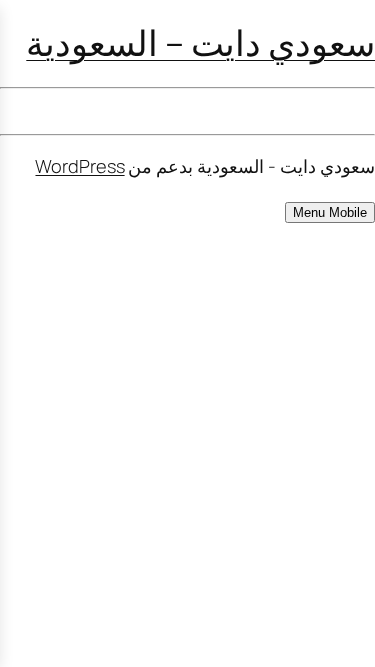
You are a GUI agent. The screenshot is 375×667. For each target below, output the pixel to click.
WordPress (79, 166)
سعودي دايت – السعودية (200, 43)
